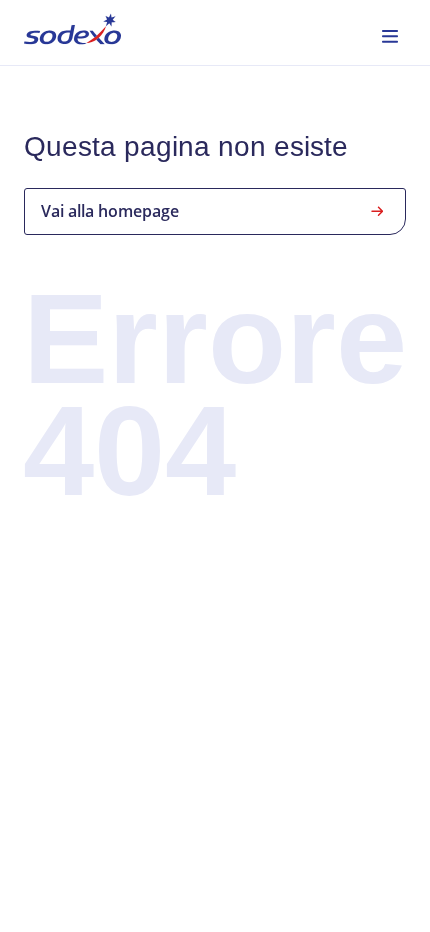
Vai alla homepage (110, 211)
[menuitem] (72, 32)
